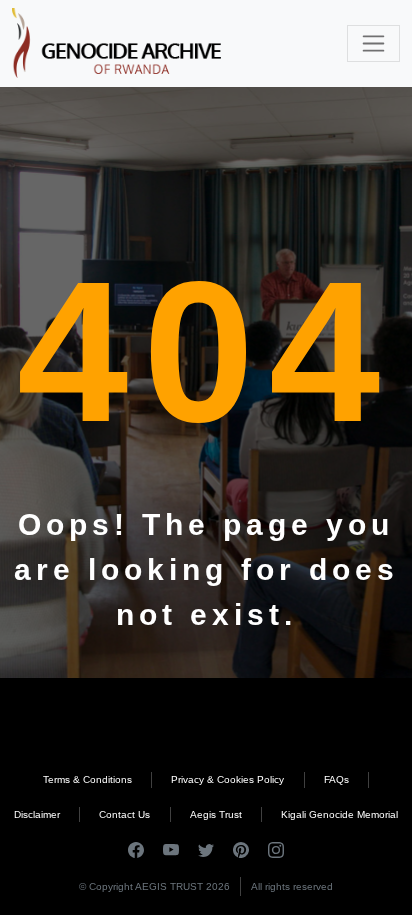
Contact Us (124, 814)
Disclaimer (37, 814)
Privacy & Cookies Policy (227, 779)
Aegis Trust (216, 814)
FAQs (336, 779)
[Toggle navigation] (373, 43)
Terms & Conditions (87, 779)
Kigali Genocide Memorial (339, 814)
